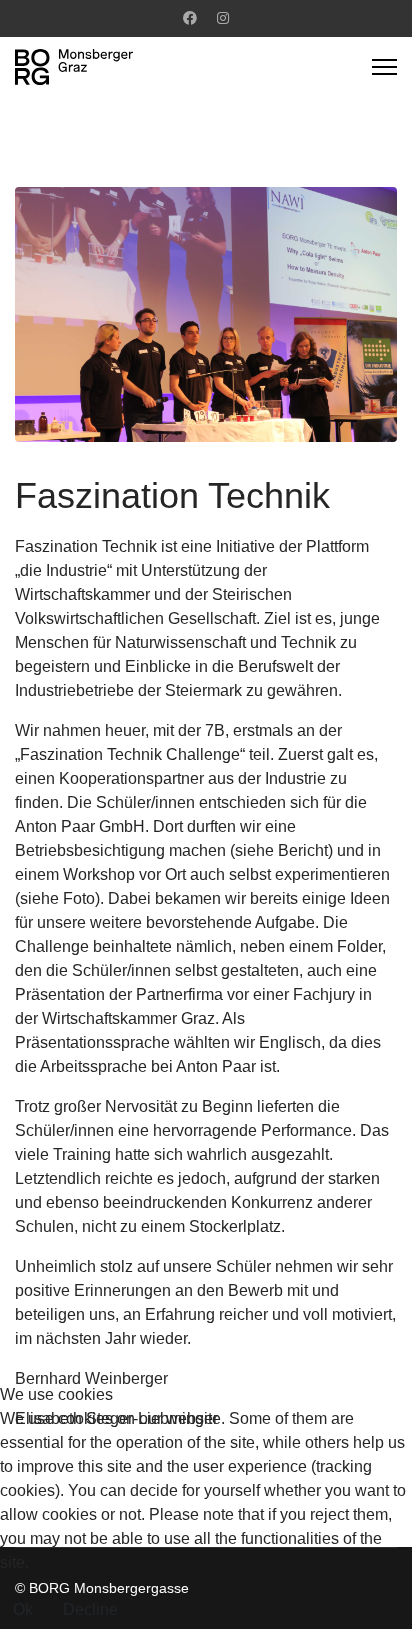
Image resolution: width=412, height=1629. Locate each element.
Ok (23, 1609)
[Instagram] (223, 18)
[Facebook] (190, 18)
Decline (90, 1609)
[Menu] (384, 67)
